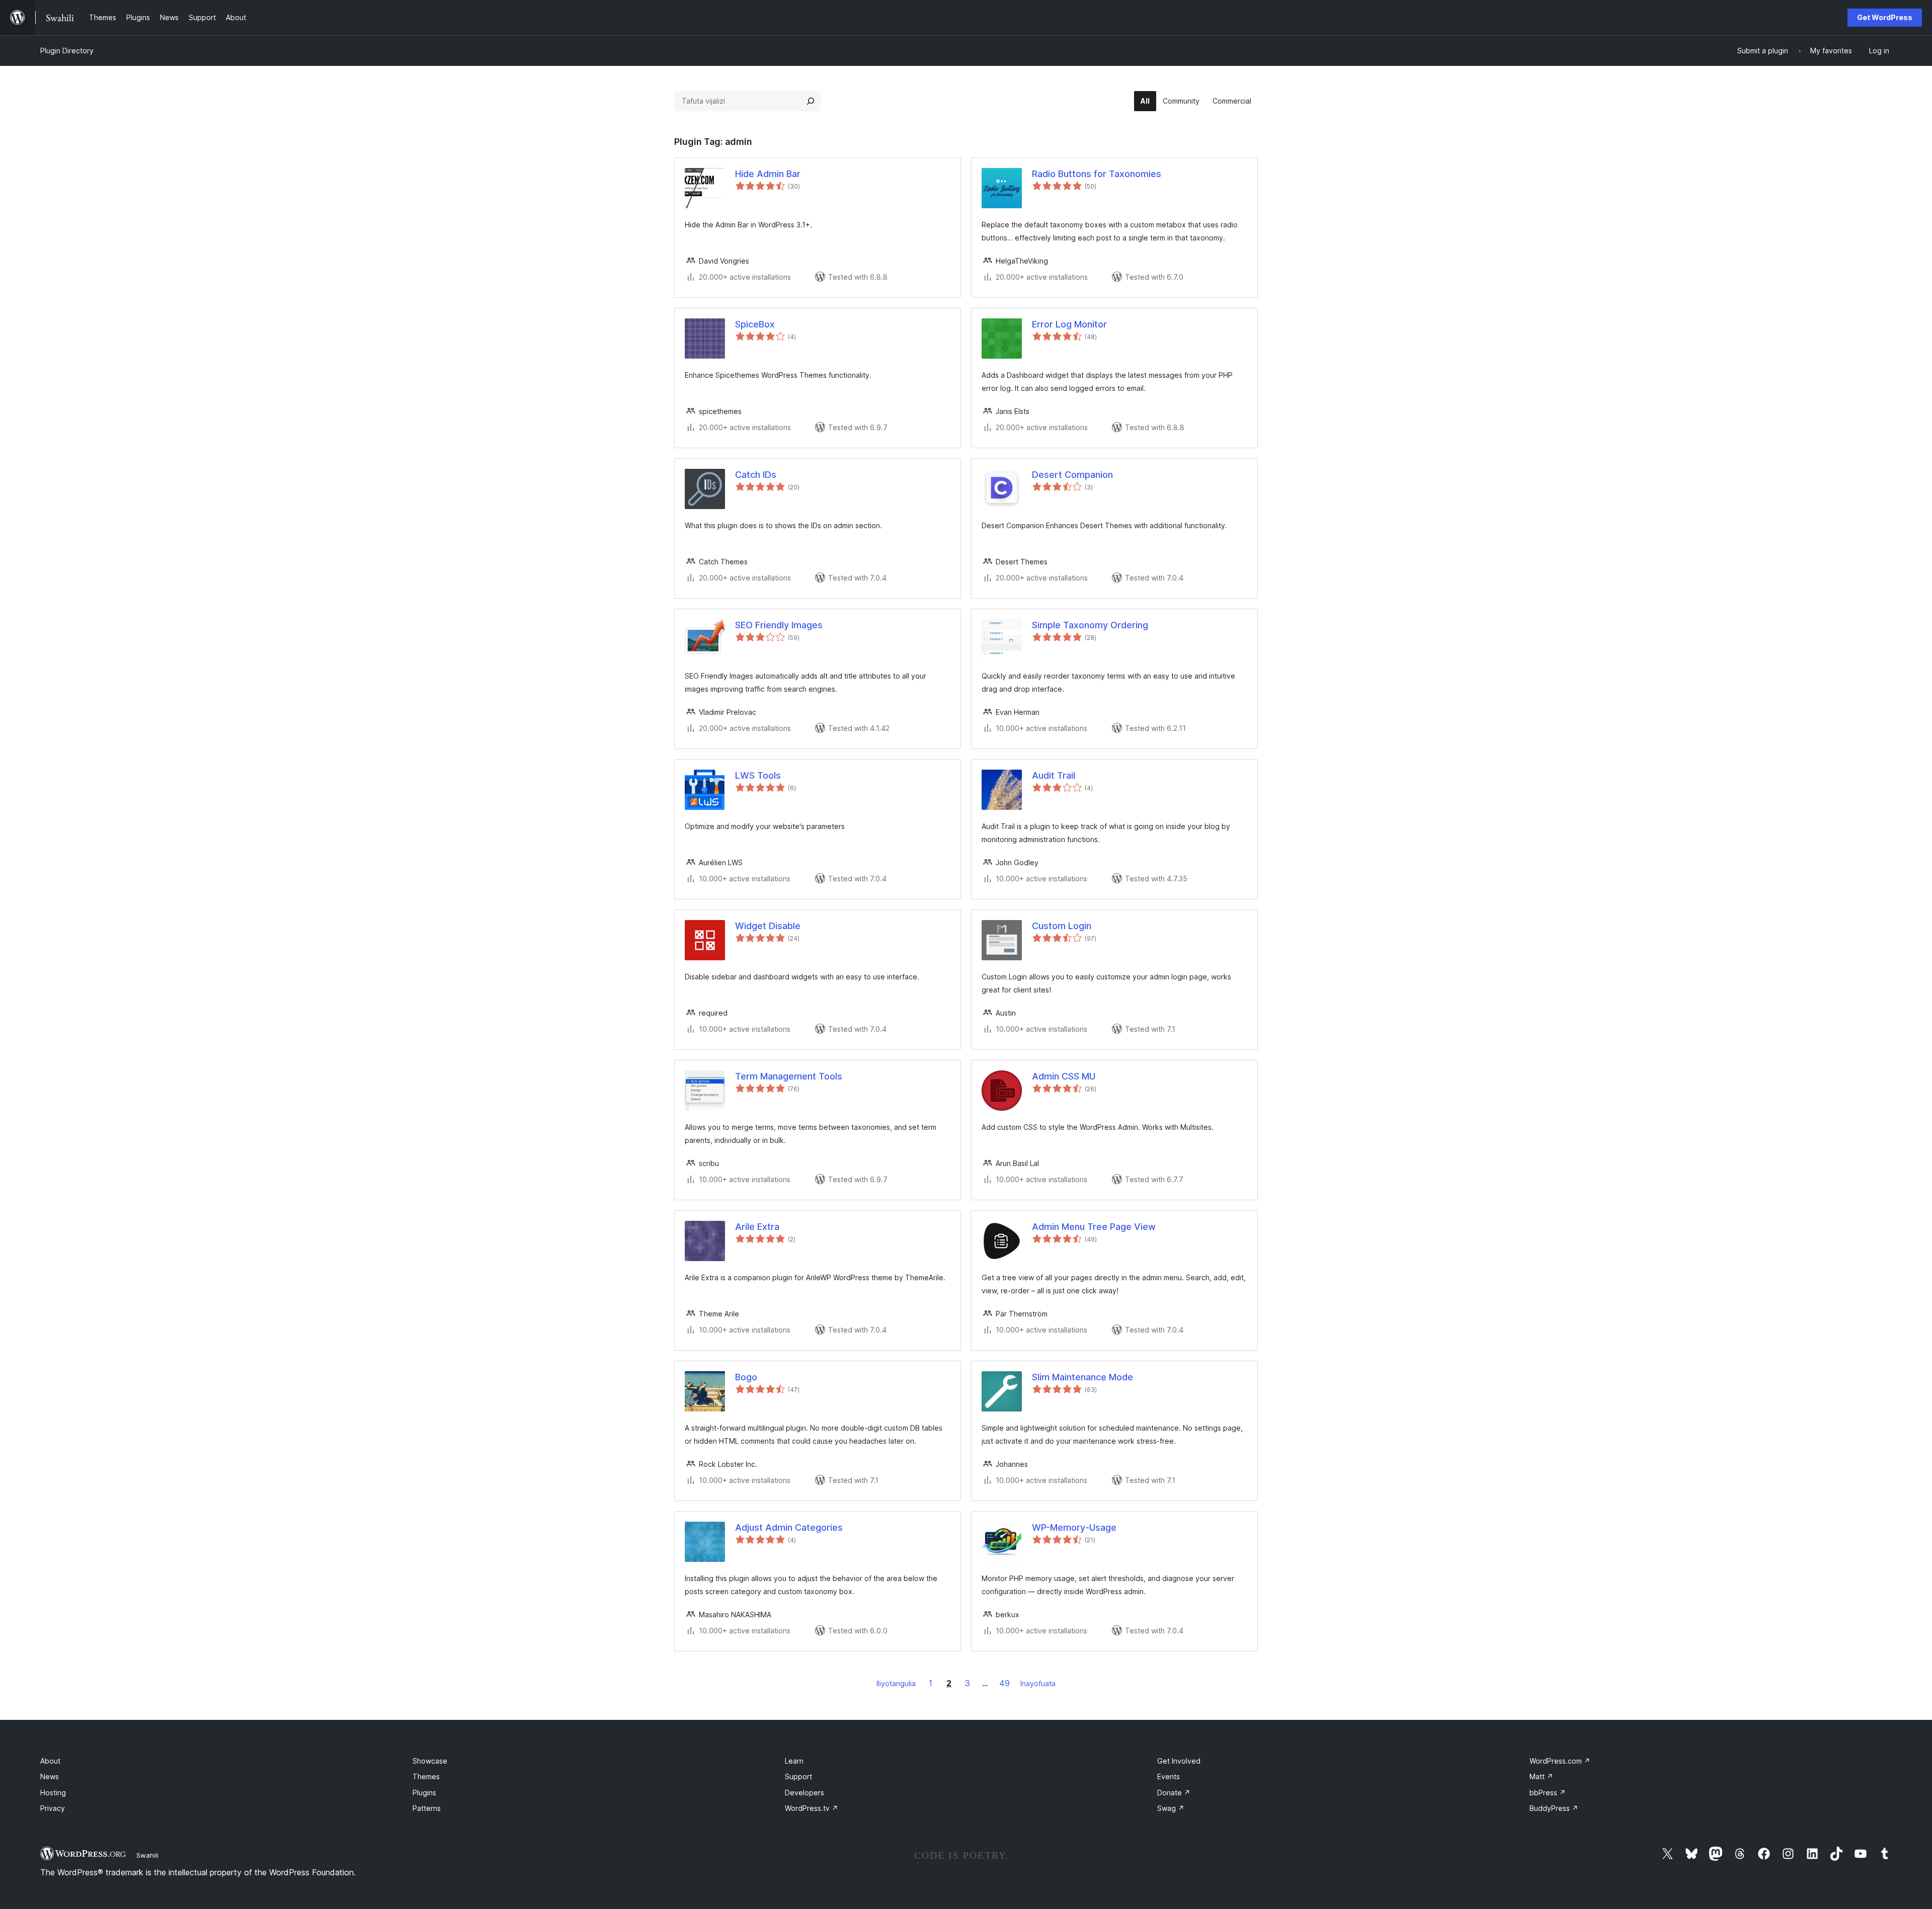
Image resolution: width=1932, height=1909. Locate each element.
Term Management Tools (789, 1076)
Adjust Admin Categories (789, 1527)
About (50, 1761)
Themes (426, 1776)
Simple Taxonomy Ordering (1090, 625)
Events (1169, 1776)
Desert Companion (1072, 475)
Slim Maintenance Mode (1082, 1377)
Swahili (147, 1855)
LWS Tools (758, 775)
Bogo (746, 1377)
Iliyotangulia (896, 1683)
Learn (794, 1761)
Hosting (53, 1793)
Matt (1541, 1776)
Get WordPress (1885, 17)
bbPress (1548, 1793)
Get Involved (1179, 1761)
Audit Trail (1054, 775)
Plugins (424, 1793)
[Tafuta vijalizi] (811, 101)
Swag (1171, 1808)
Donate (1174, 1793)
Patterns (427, 1808)
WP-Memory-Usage (1074, 1527)
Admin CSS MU (1064, 1076)
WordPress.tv (812, 1808)
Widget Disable (768, 926)
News (50, 1776)
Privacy (53, 1808)
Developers (804, 1793)
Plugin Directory (67, 51)
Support (798, 1776)
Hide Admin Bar (768, 174)
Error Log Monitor (1069, 324)
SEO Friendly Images (779, 625)
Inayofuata (1038, 1683)
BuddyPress (1554, 1808)
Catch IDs (756, 475)
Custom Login (1062, 926)
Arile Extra (757, 1227)
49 (1004, 1683)
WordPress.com (1560, 1761)
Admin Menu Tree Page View (1094, 1227)
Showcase (430, 1761)
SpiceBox (755, 324)
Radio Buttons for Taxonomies (1097, 174)
